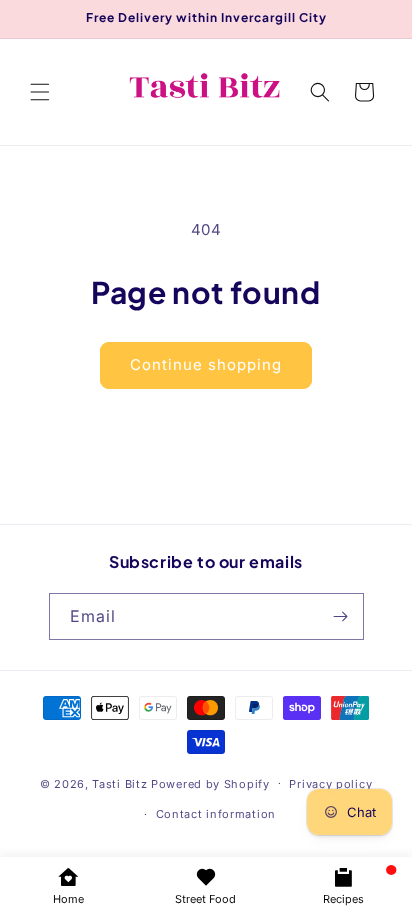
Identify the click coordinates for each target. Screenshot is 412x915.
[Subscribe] (341, 616)
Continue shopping (206, 364)
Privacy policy (330, 784)
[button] (40, 92)
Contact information (216, 814)
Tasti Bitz (119, 783)
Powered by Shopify (210, 783)
